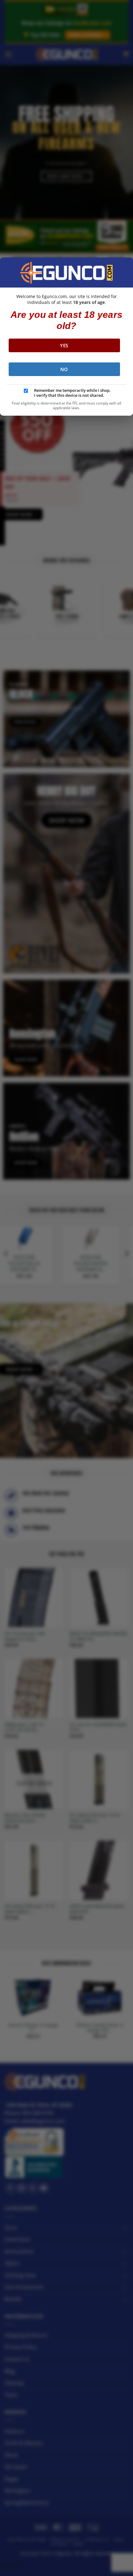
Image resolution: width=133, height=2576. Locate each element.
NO (64, 369)
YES (64, 345)
